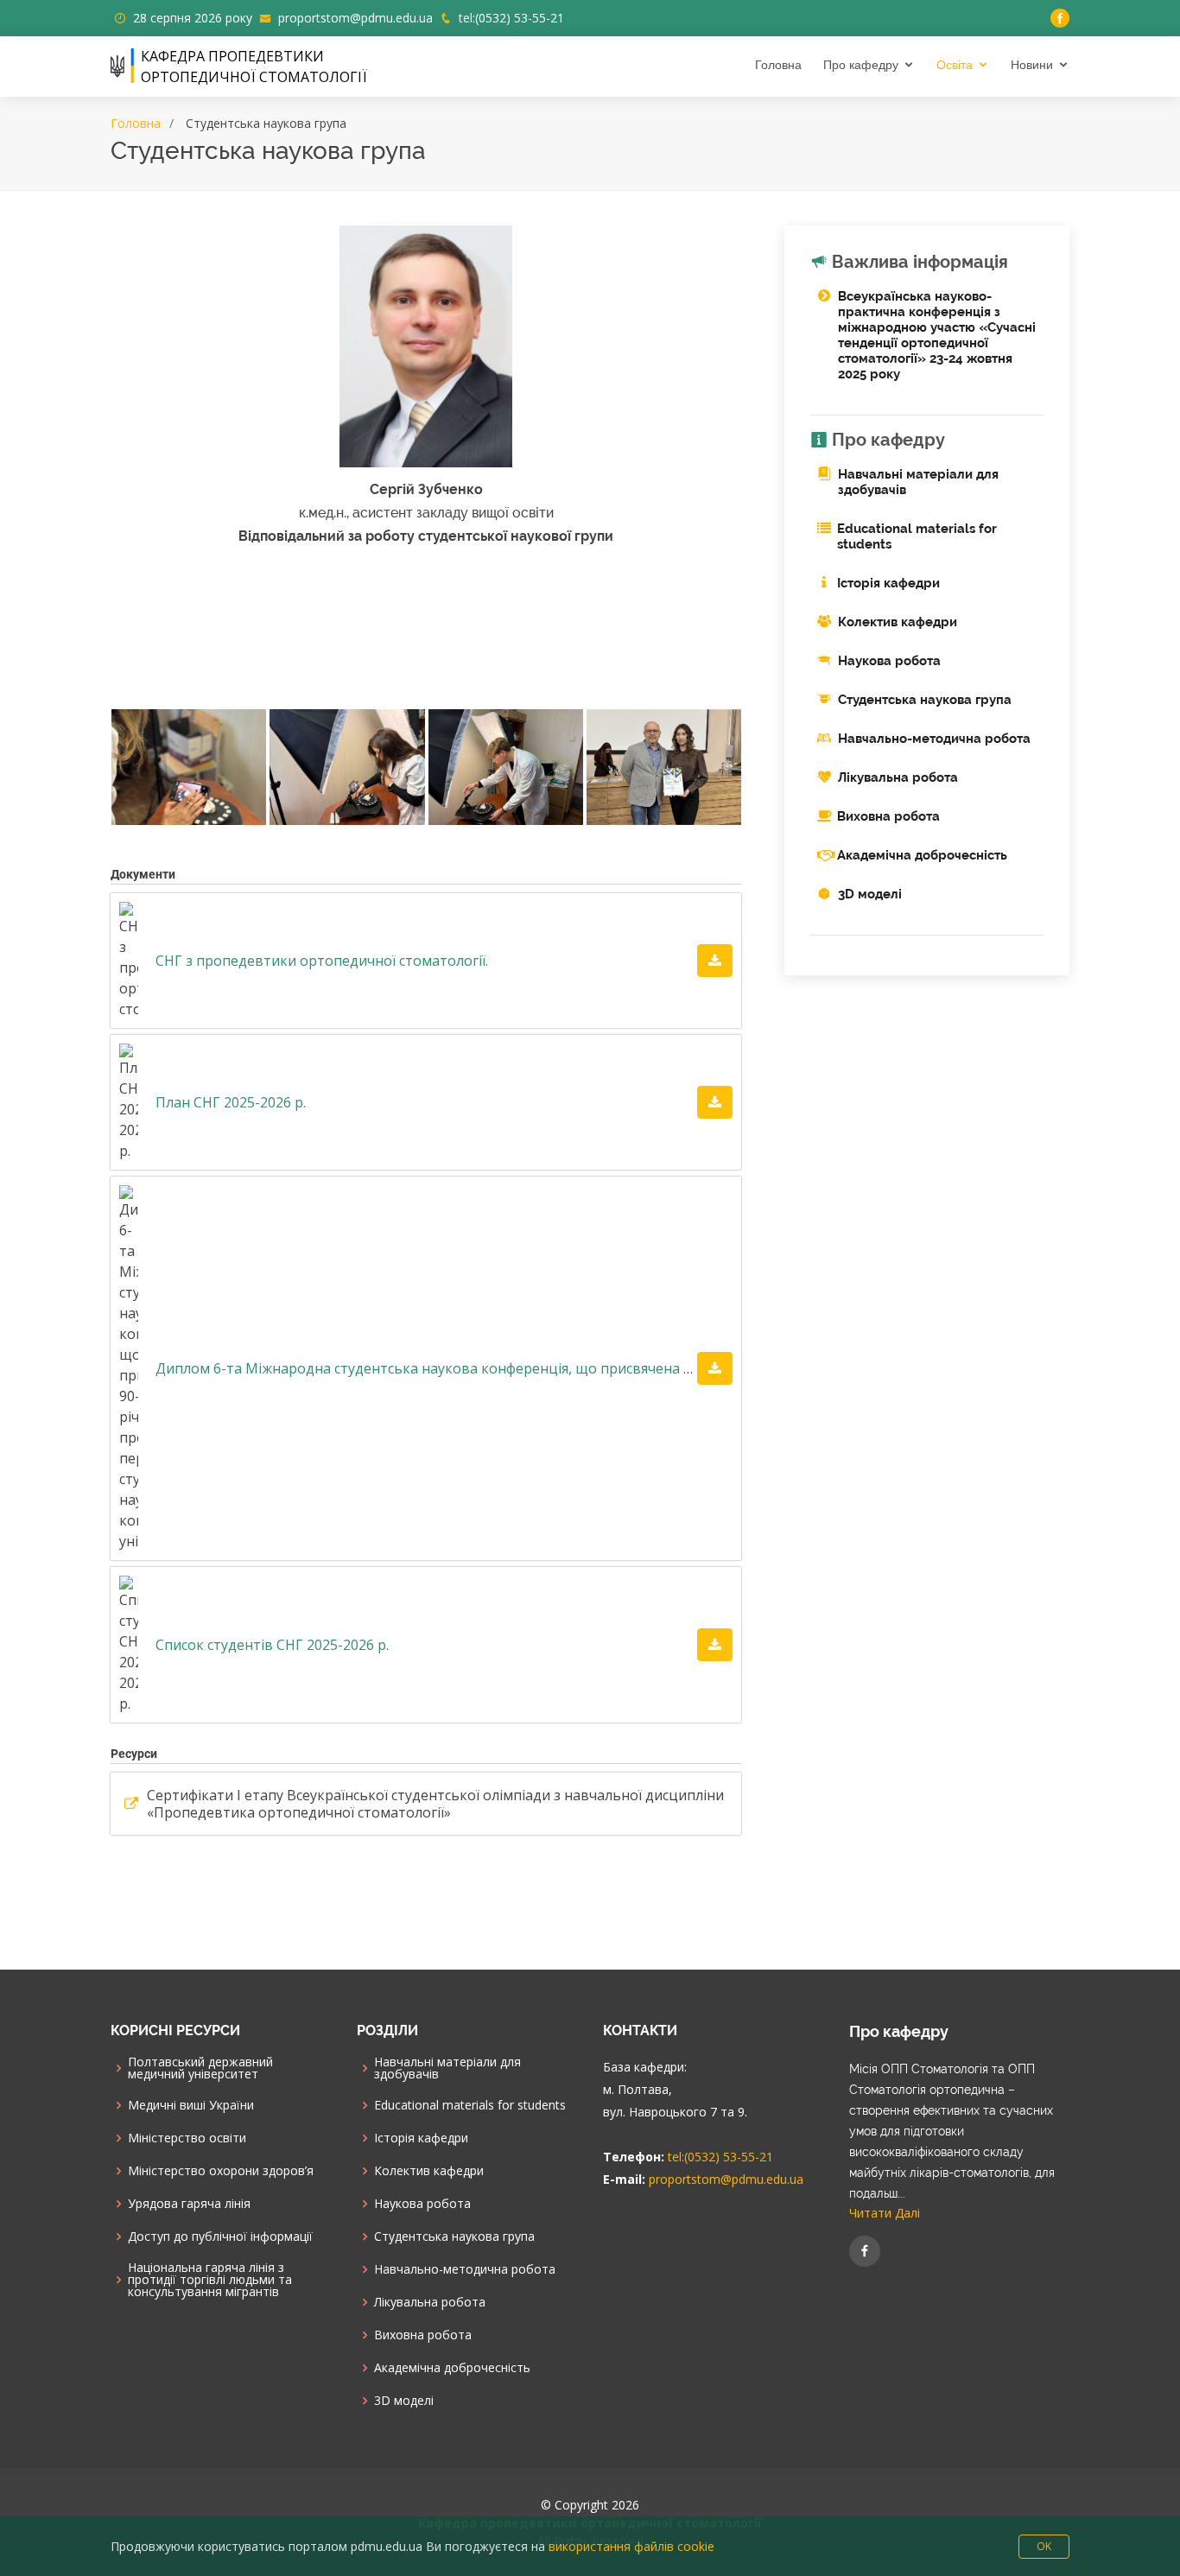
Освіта (955, 65)
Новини (1032, 65)
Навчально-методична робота (934, 739)
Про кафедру (861, 65)
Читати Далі (885, 2213)
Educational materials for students (470, 2105)
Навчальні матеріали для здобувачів (447, 2068)
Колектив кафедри (898, 622)
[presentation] (112, 835)
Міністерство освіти (187, 2138)
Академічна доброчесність (922, 855)
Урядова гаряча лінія (189, 2204)
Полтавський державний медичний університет (200, 2068)
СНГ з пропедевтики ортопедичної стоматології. (322, 961)
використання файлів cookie (631, 2546)
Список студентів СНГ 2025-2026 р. (272, 1645)
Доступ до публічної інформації (220, 2237)
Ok (1044, 2546)
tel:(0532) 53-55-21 (511, 18)
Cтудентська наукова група (925, 700)
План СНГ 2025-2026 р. (231, 1102)
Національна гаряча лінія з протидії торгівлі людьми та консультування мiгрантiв (210, 2280)
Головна (778, 65)
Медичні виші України (191, 2105)
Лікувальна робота (898, 777)
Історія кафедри (888, 583)
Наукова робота (889, 661)
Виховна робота (888, 816)
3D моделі (870, 894)
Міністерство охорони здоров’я (221, 2171)
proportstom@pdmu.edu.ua (355, 18)
